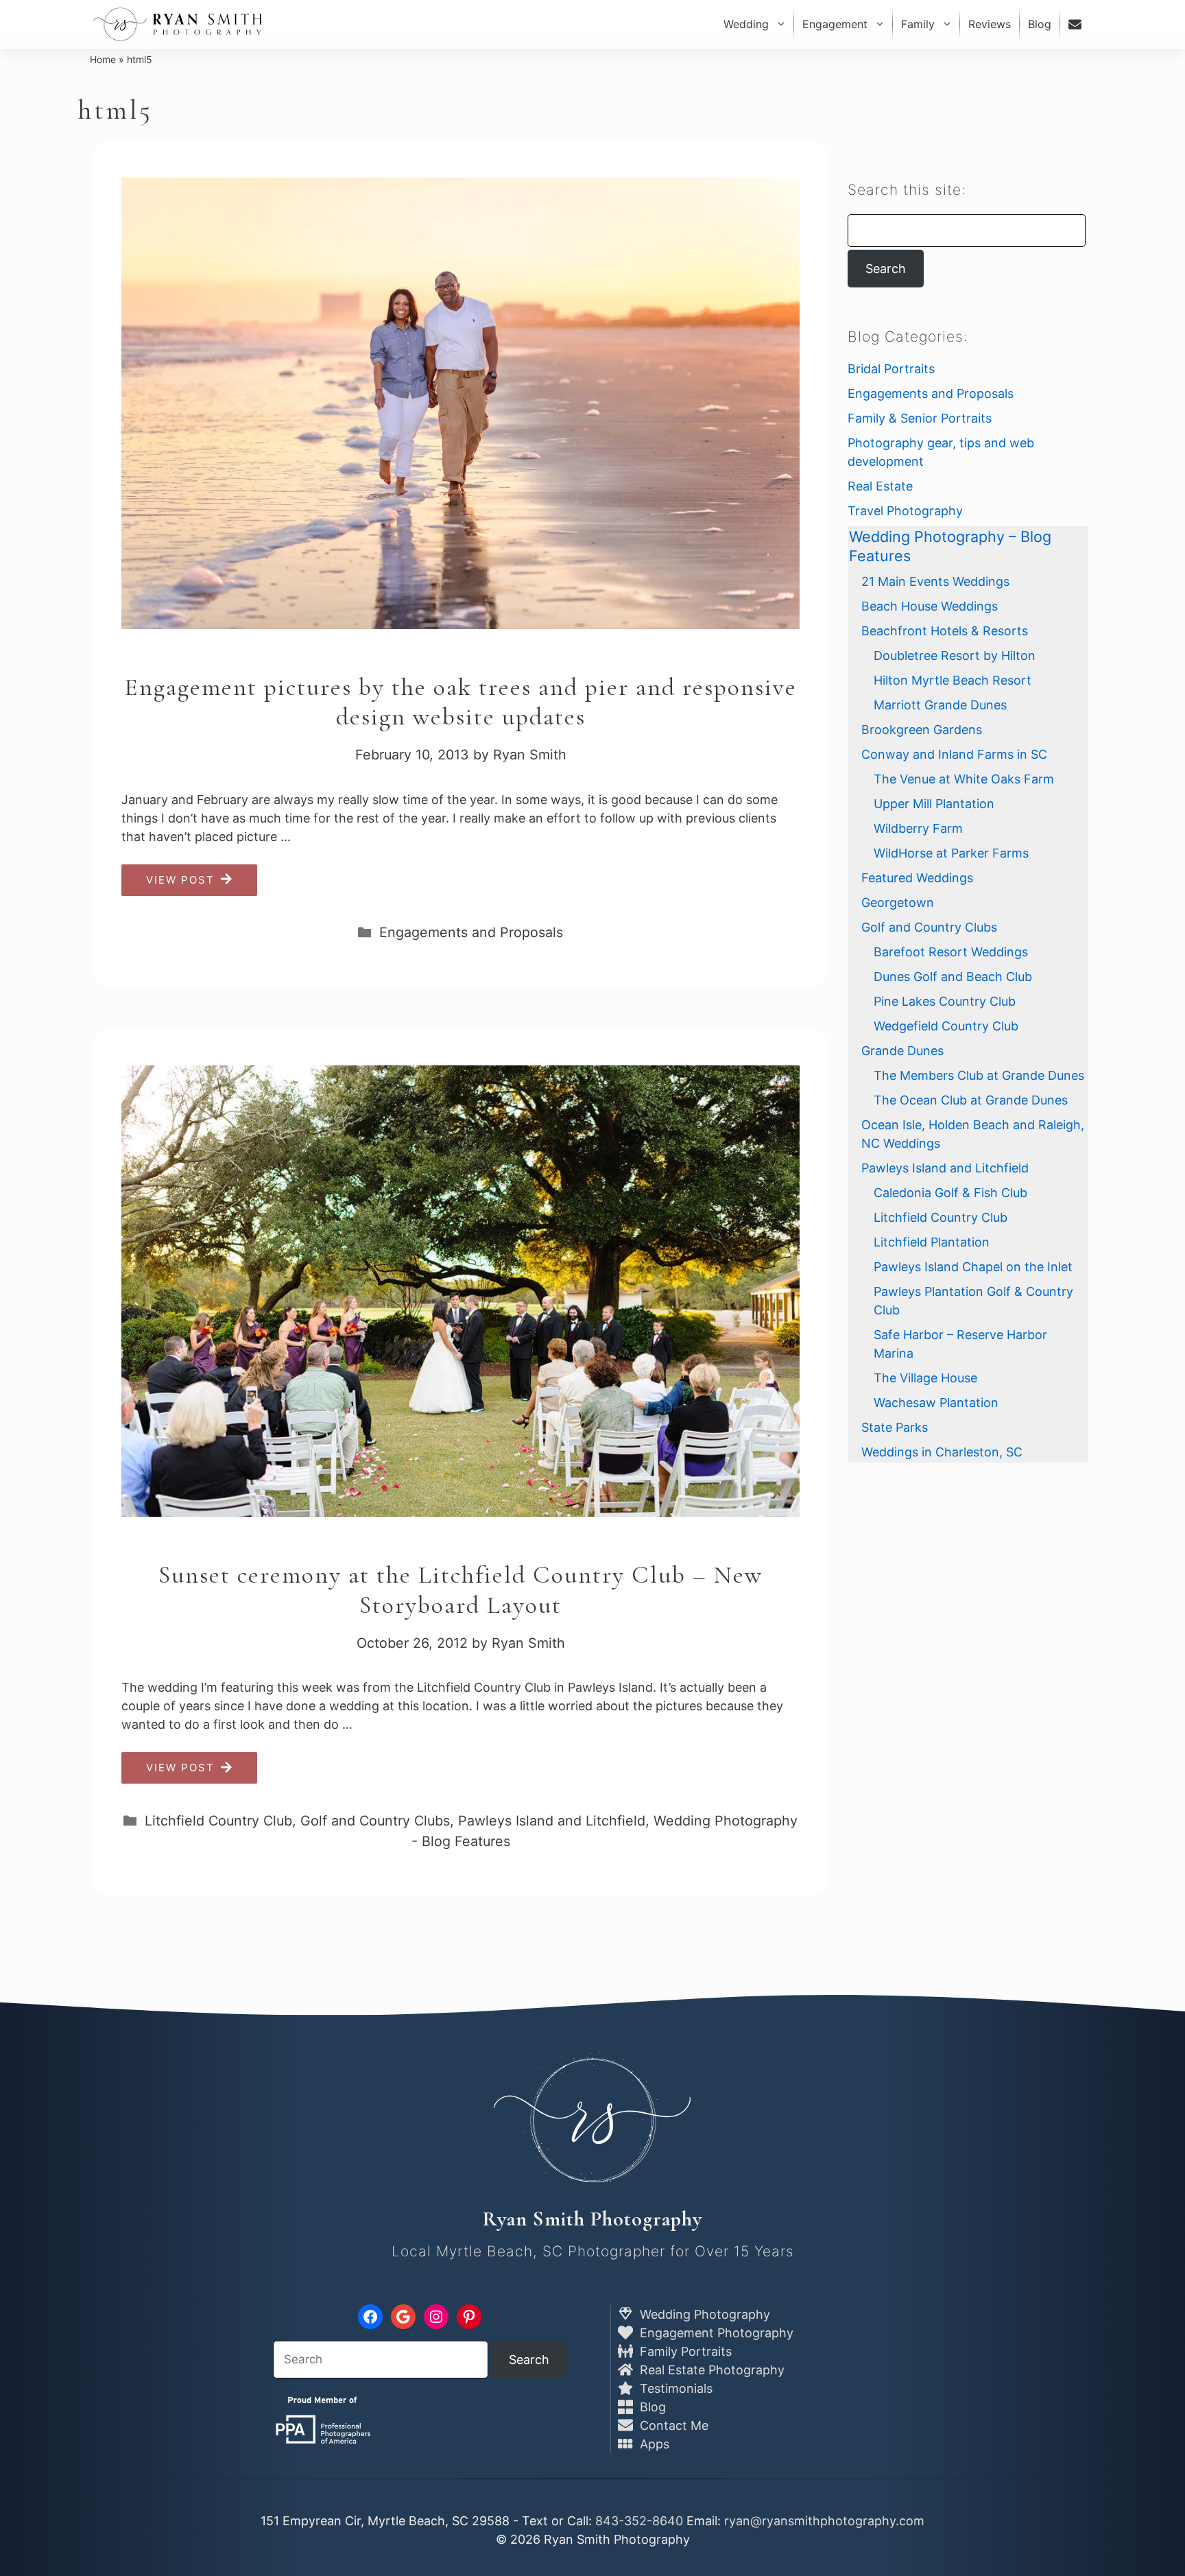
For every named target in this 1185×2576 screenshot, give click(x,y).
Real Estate (880, 486)
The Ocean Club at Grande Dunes (971, 1100)
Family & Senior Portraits (920, 418)
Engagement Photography (715, 2333)
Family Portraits (684, 2351)
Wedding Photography (703, 2314)
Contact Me (672, 2425)
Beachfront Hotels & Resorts (945, 631)
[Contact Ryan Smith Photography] (1077, 24)
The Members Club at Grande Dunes (979, 1075)
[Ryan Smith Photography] (178, 24)
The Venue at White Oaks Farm (964, 779)
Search (886, 269)
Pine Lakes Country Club (945, 1001)
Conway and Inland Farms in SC (954, 754)
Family (918, 24)
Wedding (746, 24)
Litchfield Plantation (932, 1242)
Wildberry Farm (918, 828)
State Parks (895, 1427)
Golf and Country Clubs (375, 1821)
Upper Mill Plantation (934, 804)
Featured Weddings (917, 878)
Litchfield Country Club (218, 1821)
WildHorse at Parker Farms (951, 853)
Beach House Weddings (930, 606)
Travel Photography (905, 511)
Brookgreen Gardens (922, 730)
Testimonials (674, 2388)
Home (103, 59)
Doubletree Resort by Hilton (955, 655)
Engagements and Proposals (471, 932)
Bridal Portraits (891, 369)
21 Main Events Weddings (935, 581)
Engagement (835, 24)
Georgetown (898, 902)
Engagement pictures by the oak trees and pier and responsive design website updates (460, 702)
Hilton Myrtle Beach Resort (953, 680)
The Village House (925, 1378)
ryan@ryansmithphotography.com (824, 2521)
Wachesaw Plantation (936, 1403)
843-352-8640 (639, 2521)
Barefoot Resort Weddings (951, 952)
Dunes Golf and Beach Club (953, 977)
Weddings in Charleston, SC (942, 1452)
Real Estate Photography (710, 2370)
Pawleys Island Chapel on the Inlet (973, 1267)
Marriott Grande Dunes (940, 705)
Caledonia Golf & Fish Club (950, 1193)
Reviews (990, 24)
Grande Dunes (902, 1051)
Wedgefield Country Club (946, 1026)
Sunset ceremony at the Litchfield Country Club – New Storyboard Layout (460, 1590)
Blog (1040, 24)
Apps (653, 2444)
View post (180, 880)
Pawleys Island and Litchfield (552, 1821)
